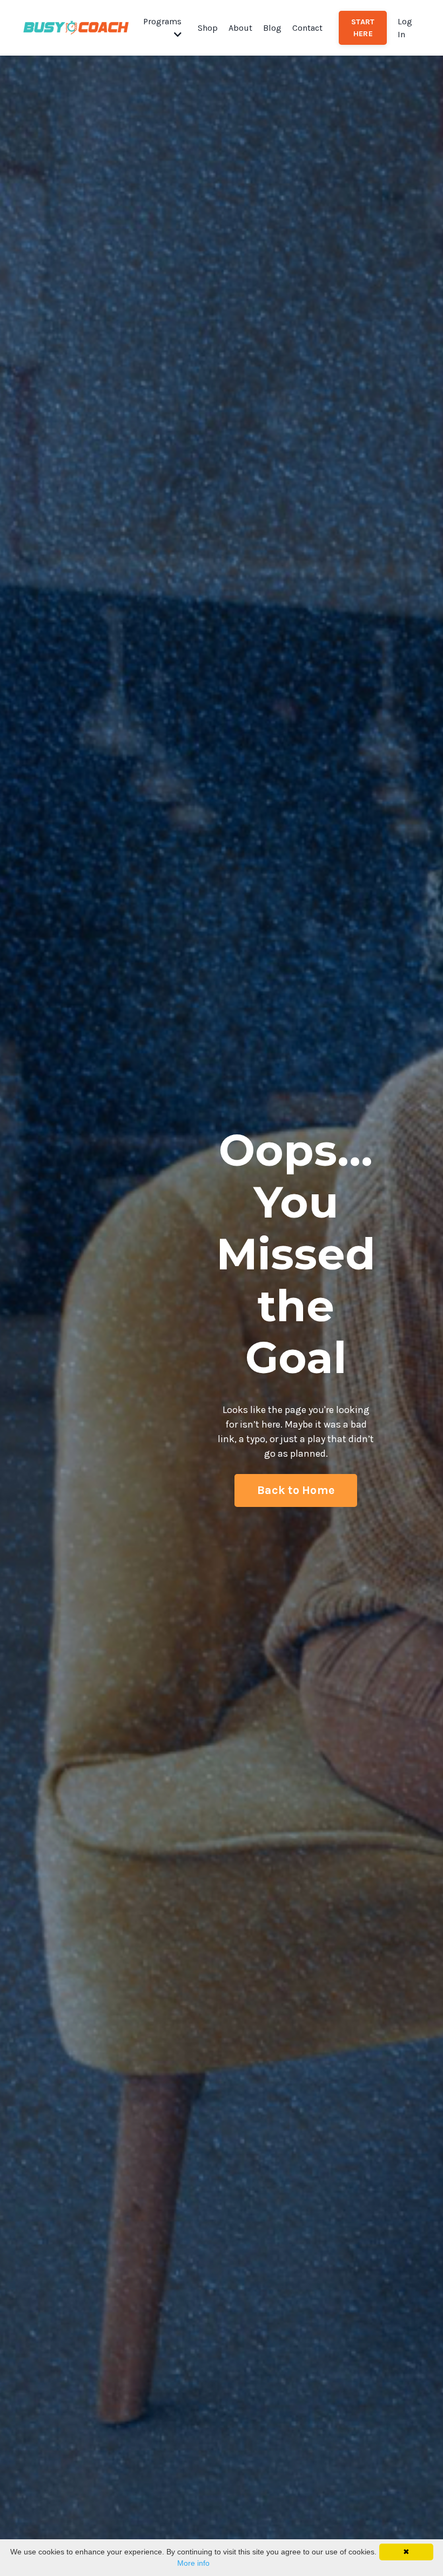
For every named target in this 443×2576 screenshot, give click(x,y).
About (240, 28)
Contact (307, 28)
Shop (208, 28)
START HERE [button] (363, 28)
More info (193, 2563)
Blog (272, 28)
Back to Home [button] (296, 1490)
